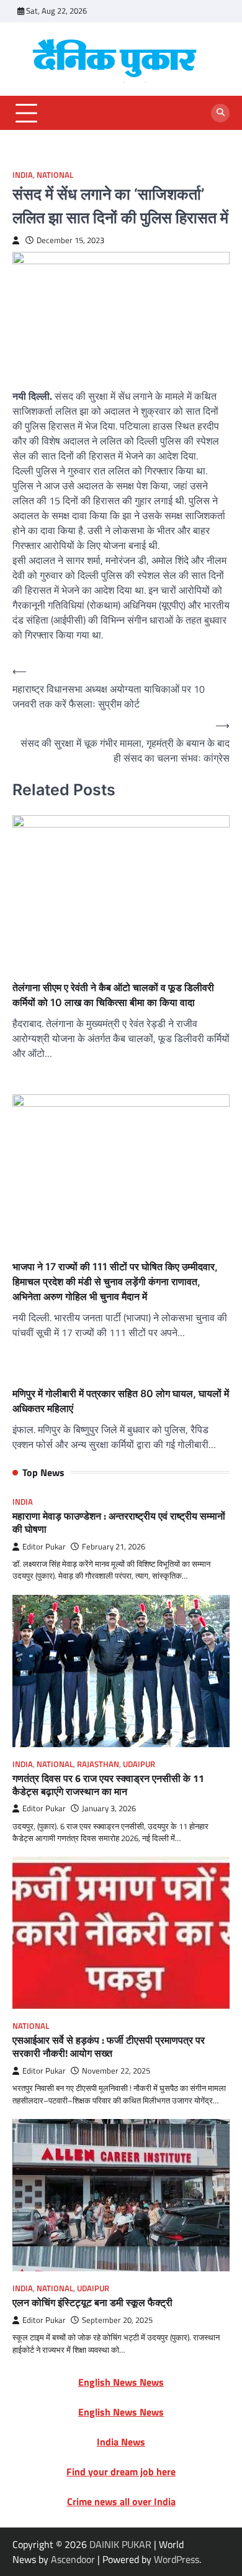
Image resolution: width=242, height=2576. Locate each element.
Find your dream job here (121, 2472)
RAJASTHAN (98, 1764)
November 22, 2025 (116, 2071)
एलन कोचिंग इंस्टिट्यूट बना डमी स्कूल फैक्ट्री (92, 2302)
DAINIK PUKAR (120, 2544)
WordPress (177, 2559)
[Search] (220, 113)
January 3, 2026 (109, 1808)
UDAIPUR (139, 1764)
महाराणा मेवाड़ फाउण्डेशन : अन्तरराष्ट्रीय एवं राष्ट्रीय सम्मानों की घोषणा (119, 1522)
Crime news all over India (121, 2501)
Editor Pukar (44, 1547)
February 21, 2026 (114, 1547)
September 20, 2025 (117, 2320)
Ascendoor (73, 2559)
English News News (121, 2382)
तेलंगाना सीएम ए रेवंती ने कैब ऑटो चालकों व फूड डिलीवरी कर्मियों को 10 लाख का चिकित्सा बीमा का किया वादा (113, 995)
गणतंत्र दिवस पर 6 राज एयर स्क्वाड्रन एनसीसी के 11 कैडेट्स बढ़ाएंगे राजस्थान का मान (108, 1785)
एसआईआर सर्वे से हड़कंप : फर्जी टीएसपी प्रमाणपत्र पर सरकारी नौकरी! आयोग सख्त (109, 2047)
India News (121, 2442)
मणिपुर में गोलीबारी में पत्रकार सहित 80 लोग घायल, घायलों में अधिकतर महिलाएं (121, 1401)
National (55, 175)
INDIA (23, 175)
